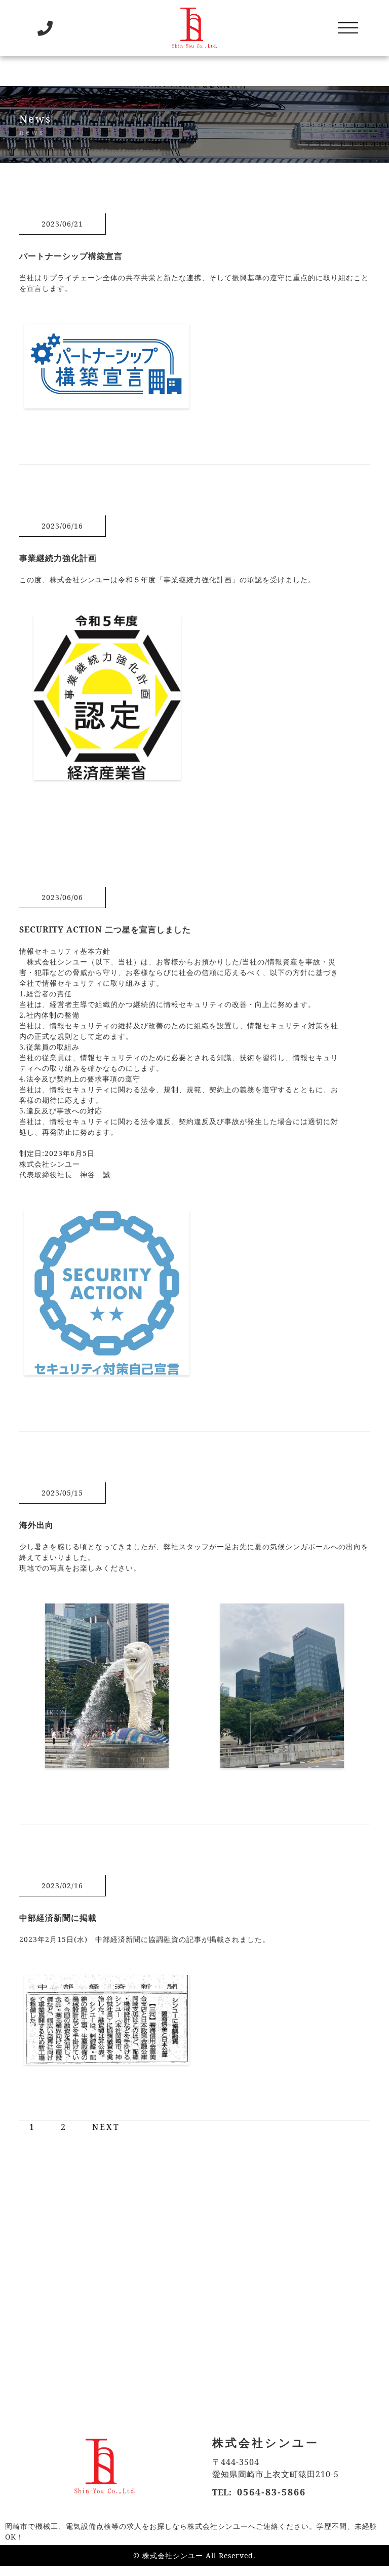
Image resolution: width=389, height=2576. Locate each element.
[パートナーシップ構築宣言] (107, 402)
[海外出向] (107, 1762)
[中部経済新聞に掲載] (107, 2059)
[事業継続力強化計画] (107, 774)
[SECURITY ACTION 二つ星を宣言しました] (107, 1369)
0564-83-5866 (271, 2492)
